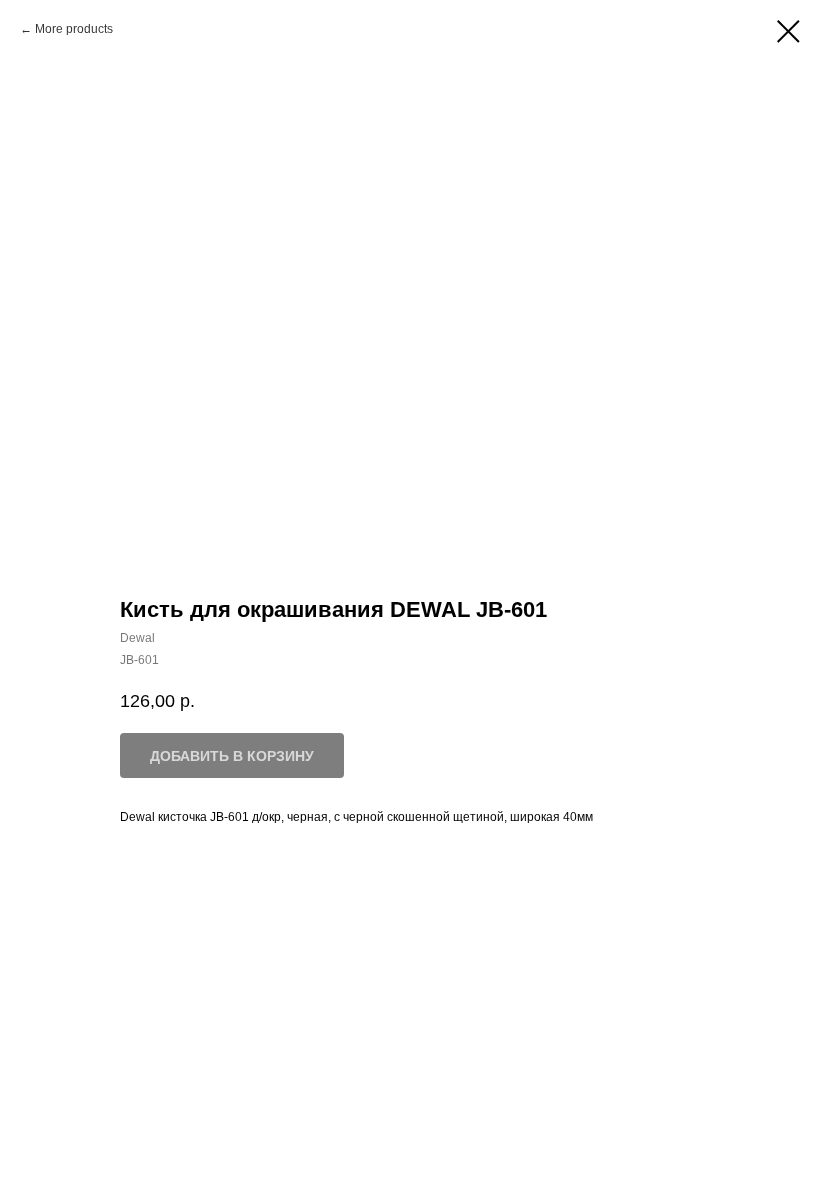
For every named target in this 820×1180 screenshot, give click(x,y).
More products (74, 29)
